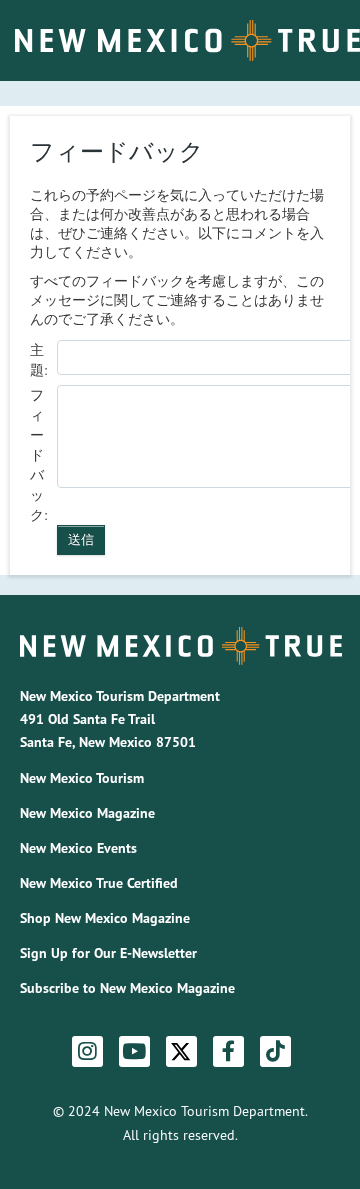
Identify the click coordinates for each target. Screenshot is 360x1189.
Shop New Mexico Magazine (105, 918)
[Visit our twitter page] (180, 1051)
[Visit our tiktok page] (275, 1052)
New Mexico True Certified (99, 883)
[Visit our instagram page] (87, 1052)
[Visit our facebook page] (228, 1052)
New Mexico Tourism (82, 778)
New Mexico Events (78, 848)
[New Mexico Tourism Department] (181, 646)
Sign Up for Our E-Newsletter (108, 953)
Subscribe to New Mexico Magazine (127, 988)
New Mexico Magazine (87, 813)
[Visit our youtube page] (134, 1052)
